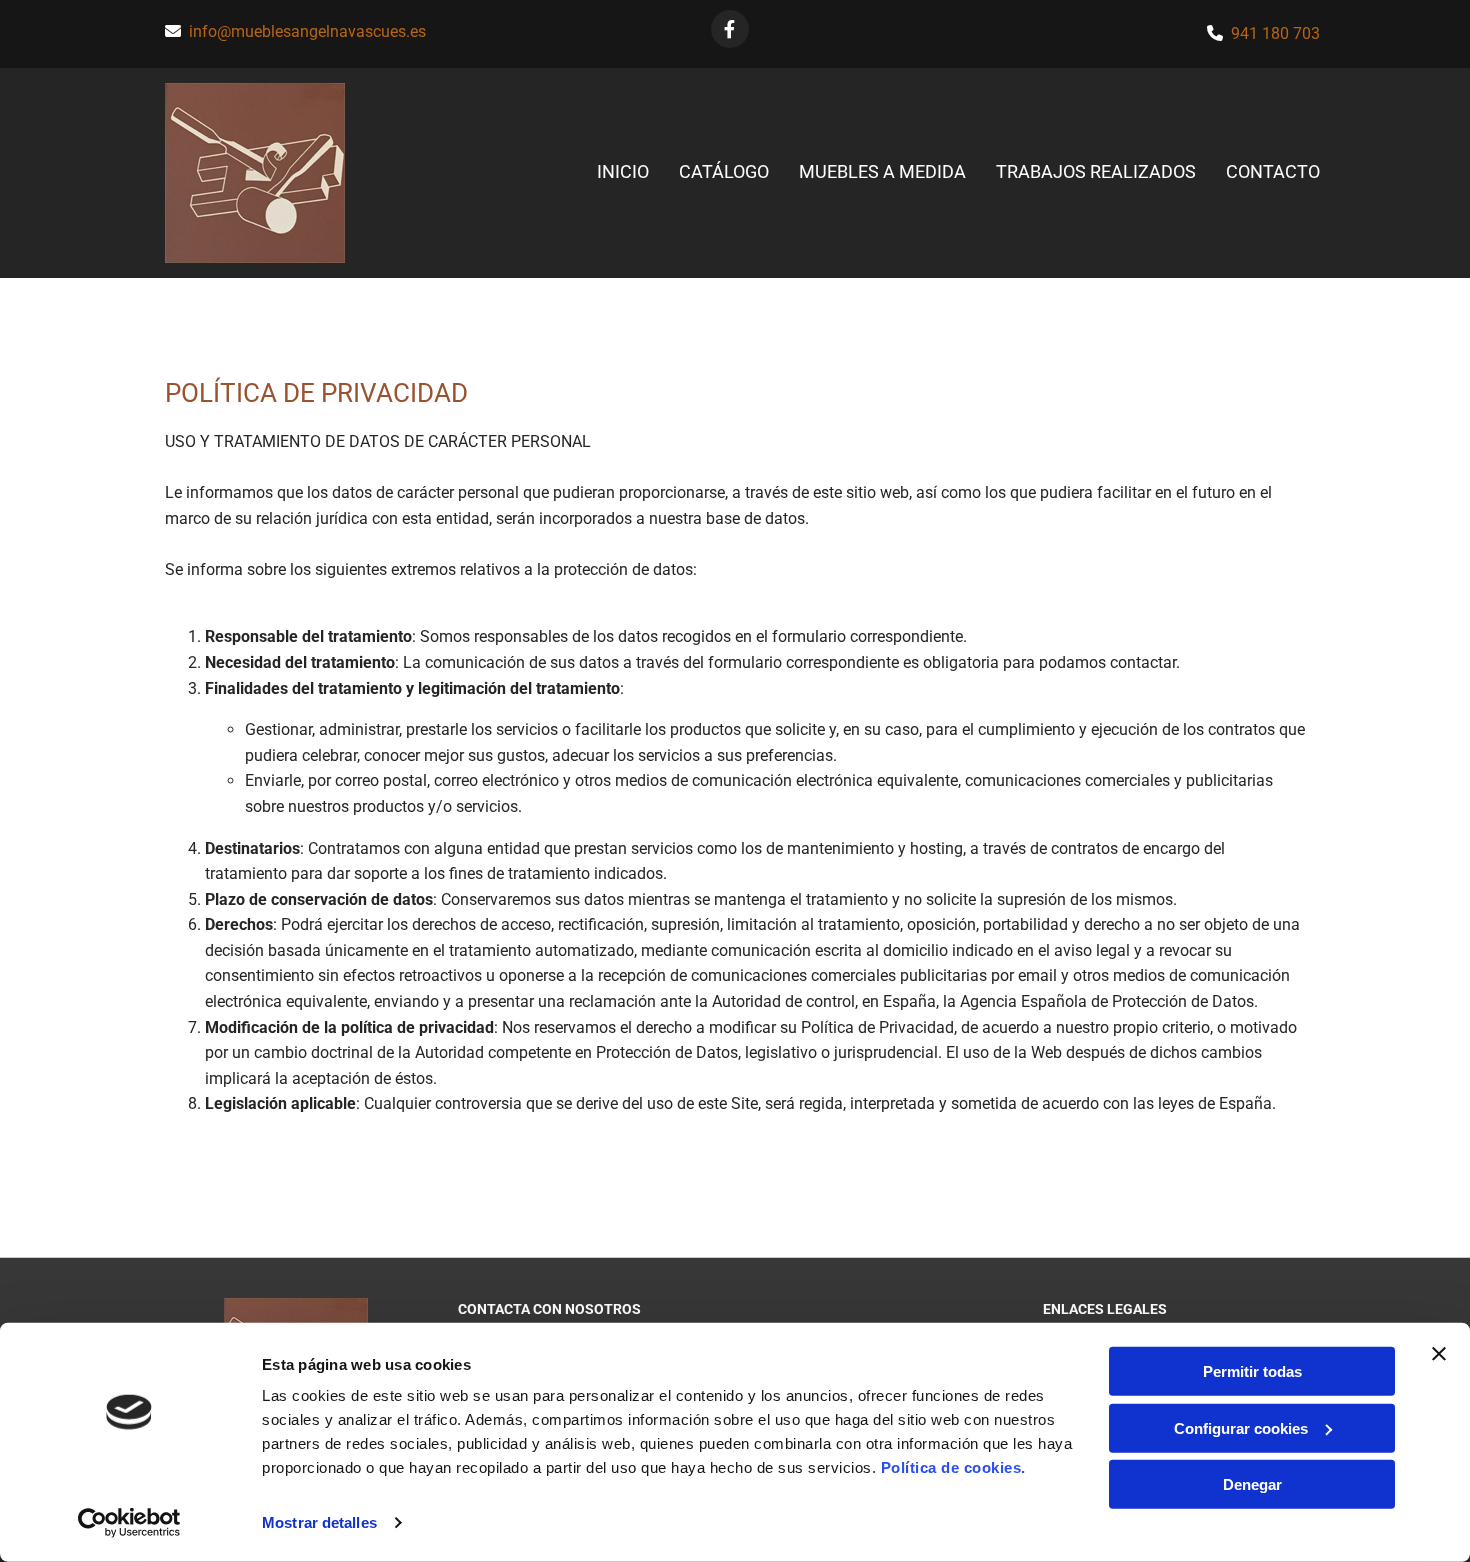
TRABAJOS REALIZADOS (1096, 171)
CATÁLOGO (724, 171)
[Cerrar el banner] (1439, 1354)
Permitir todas (1252, 1371)
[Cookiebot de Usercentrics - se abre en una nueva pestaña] (129, 1523)
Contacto (1273, 171)
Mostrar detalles (319, 1522)
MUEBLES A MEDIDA (882, 171)
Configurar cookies (1241, 1427)
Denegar (1252, 1484)
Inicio (623, 171)
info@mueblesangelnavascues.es (307, 31)
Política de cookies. (953, 1467)
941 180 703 (1275, 33)
